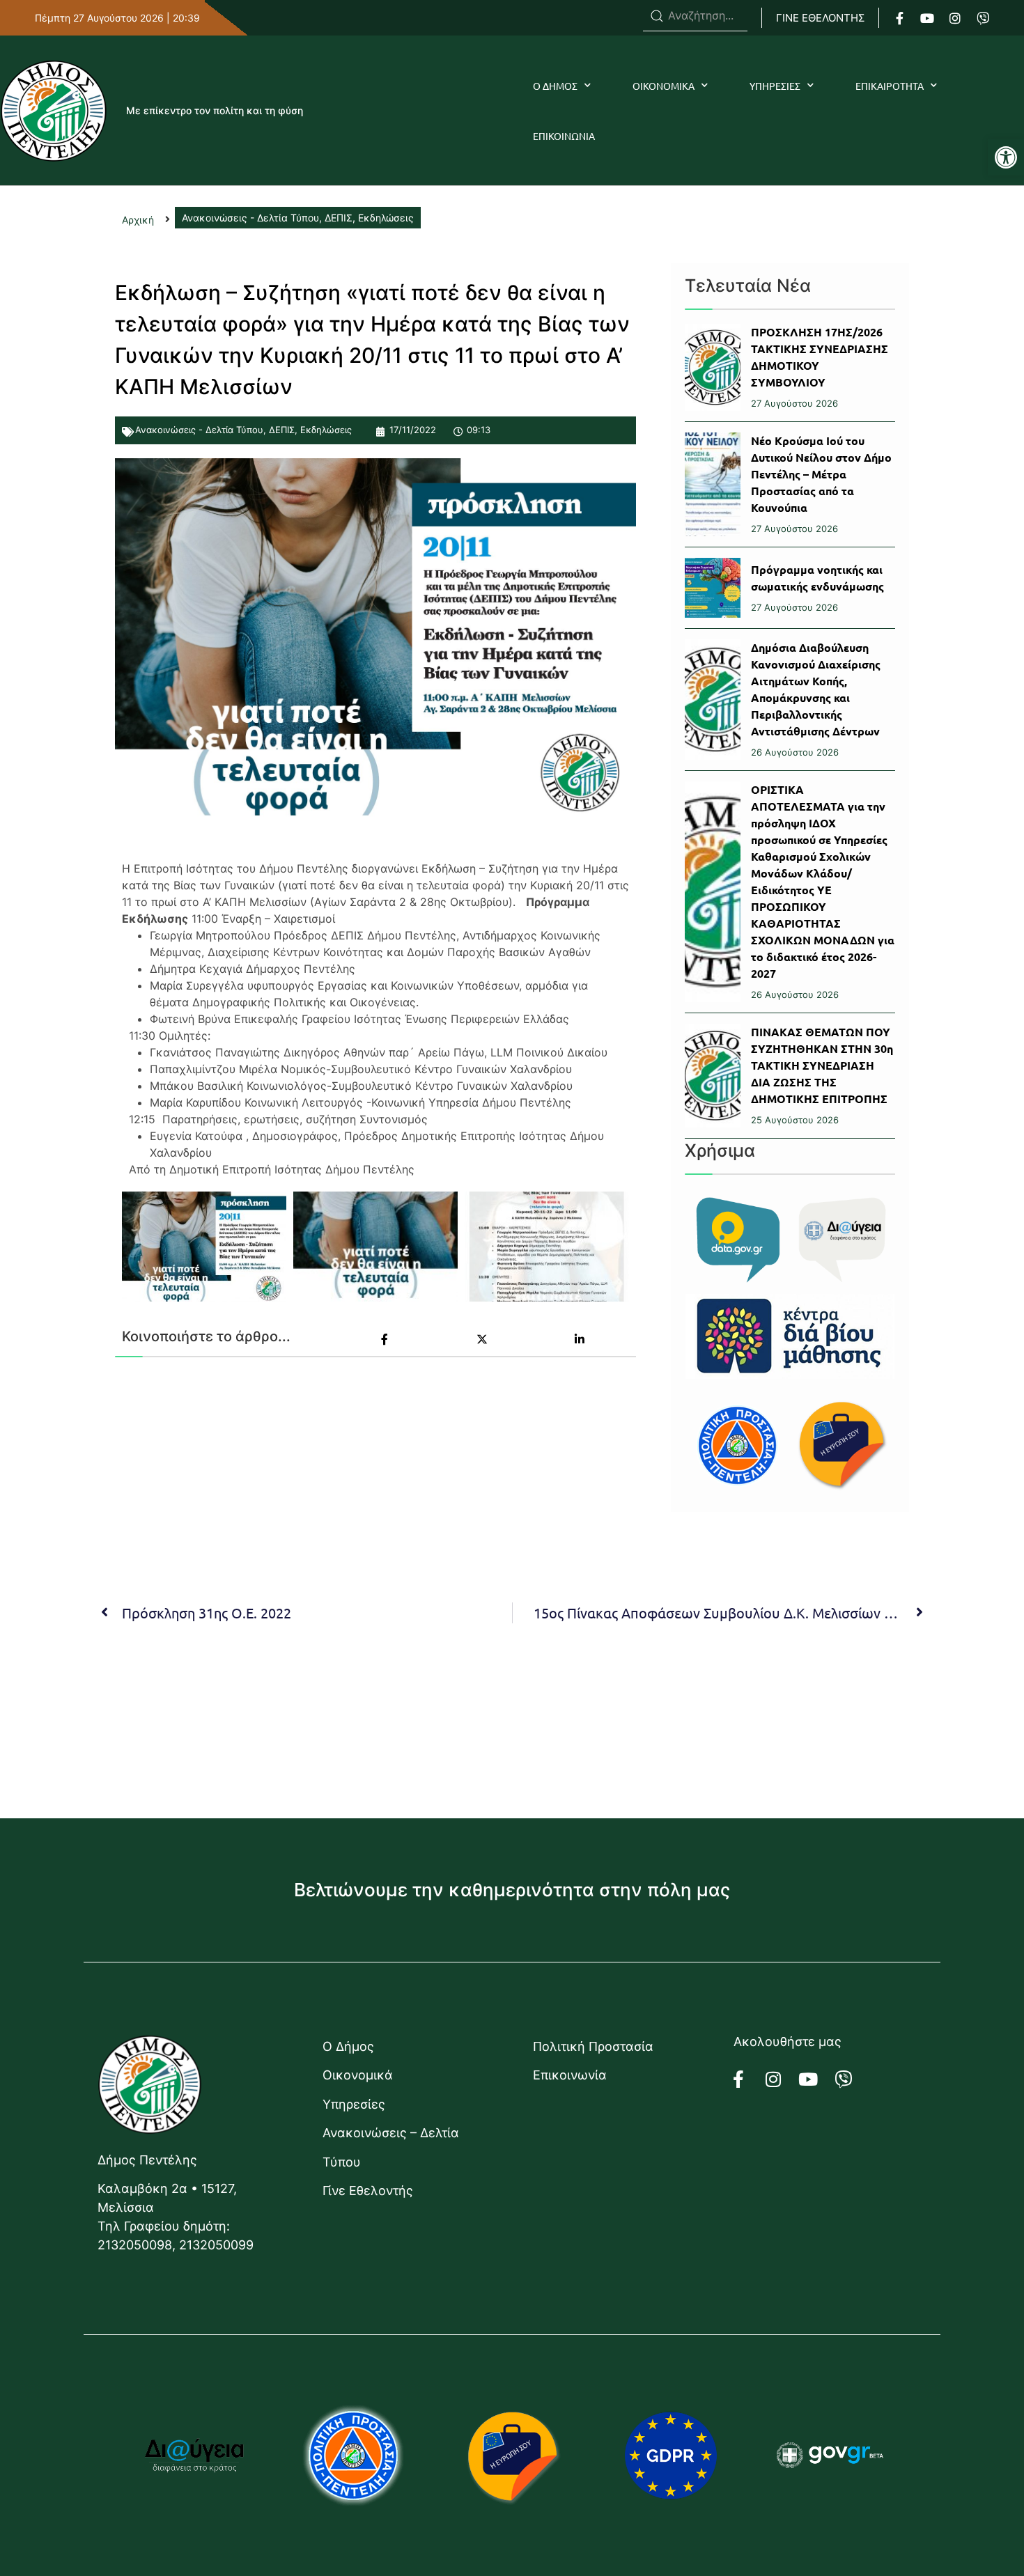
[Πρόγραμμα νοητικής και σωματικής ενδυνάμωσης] (713, 588)
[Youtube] (927, 18)
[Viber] (983, 18)
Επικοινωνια (564, 136)
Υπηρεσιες (775, 86)
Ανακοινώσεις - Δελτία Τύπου (199, 430)
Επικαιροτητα (890, 86)
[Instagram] (955, 18)
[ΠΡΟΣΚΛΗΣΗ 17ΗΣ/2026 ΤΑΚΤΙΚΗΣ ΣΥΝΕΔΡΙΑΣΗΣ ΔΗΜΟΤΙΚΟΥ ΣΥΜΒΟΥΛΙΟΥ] (713, 367)
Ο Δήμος (348, 2046)
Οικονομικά (358, 2075)
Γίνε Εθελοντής (368, 2191)
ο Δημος (555, 86)
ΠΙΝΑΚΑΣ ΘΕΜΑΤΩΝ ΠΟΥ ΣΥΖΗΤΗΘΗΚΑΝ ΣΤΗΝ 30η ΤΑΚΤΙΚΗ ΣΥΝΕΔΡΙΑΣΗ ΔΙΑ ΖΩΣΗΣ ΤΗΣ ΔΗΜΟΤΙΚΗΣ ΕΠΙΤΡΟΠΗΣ (822, 1065)
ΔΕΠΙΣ (282, 430)
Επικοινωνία (570, 2075)
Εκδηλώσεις (326, 430)
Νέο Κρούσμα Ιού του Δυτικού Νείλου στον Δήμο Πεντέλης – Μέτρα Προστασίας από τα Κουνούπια (821, 474)
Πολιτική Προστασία (593, 2046)
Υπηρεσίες (354, 2104)
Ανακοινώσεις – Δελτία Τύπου (391, 2147)
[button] (1006, 157)
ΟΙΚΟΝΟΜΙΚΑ (664, 86)
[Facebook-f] (899, 18)
